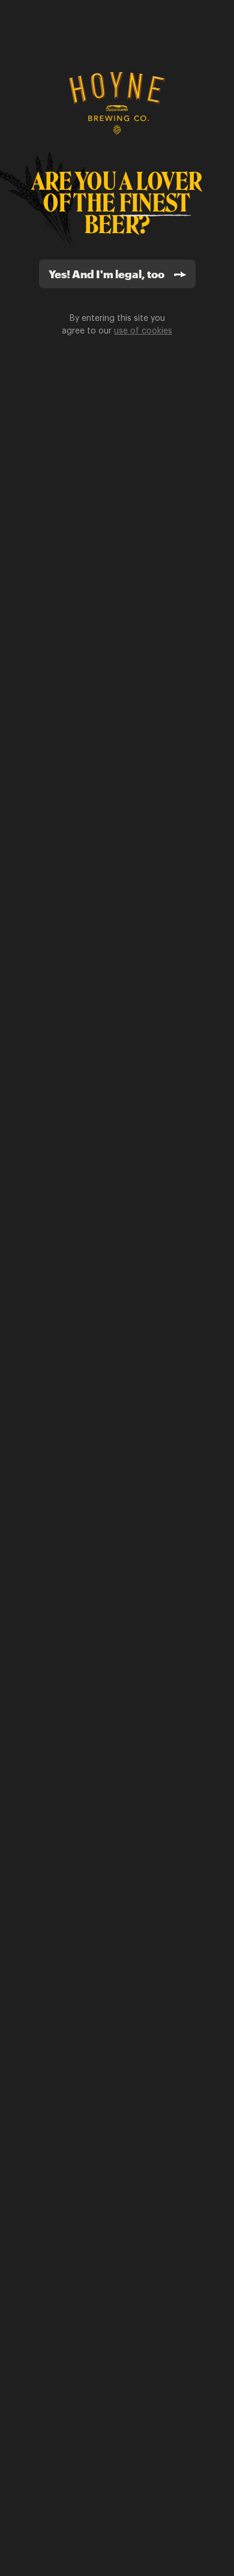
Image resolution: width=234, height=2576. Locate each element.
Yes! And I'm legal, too (106, 274)
